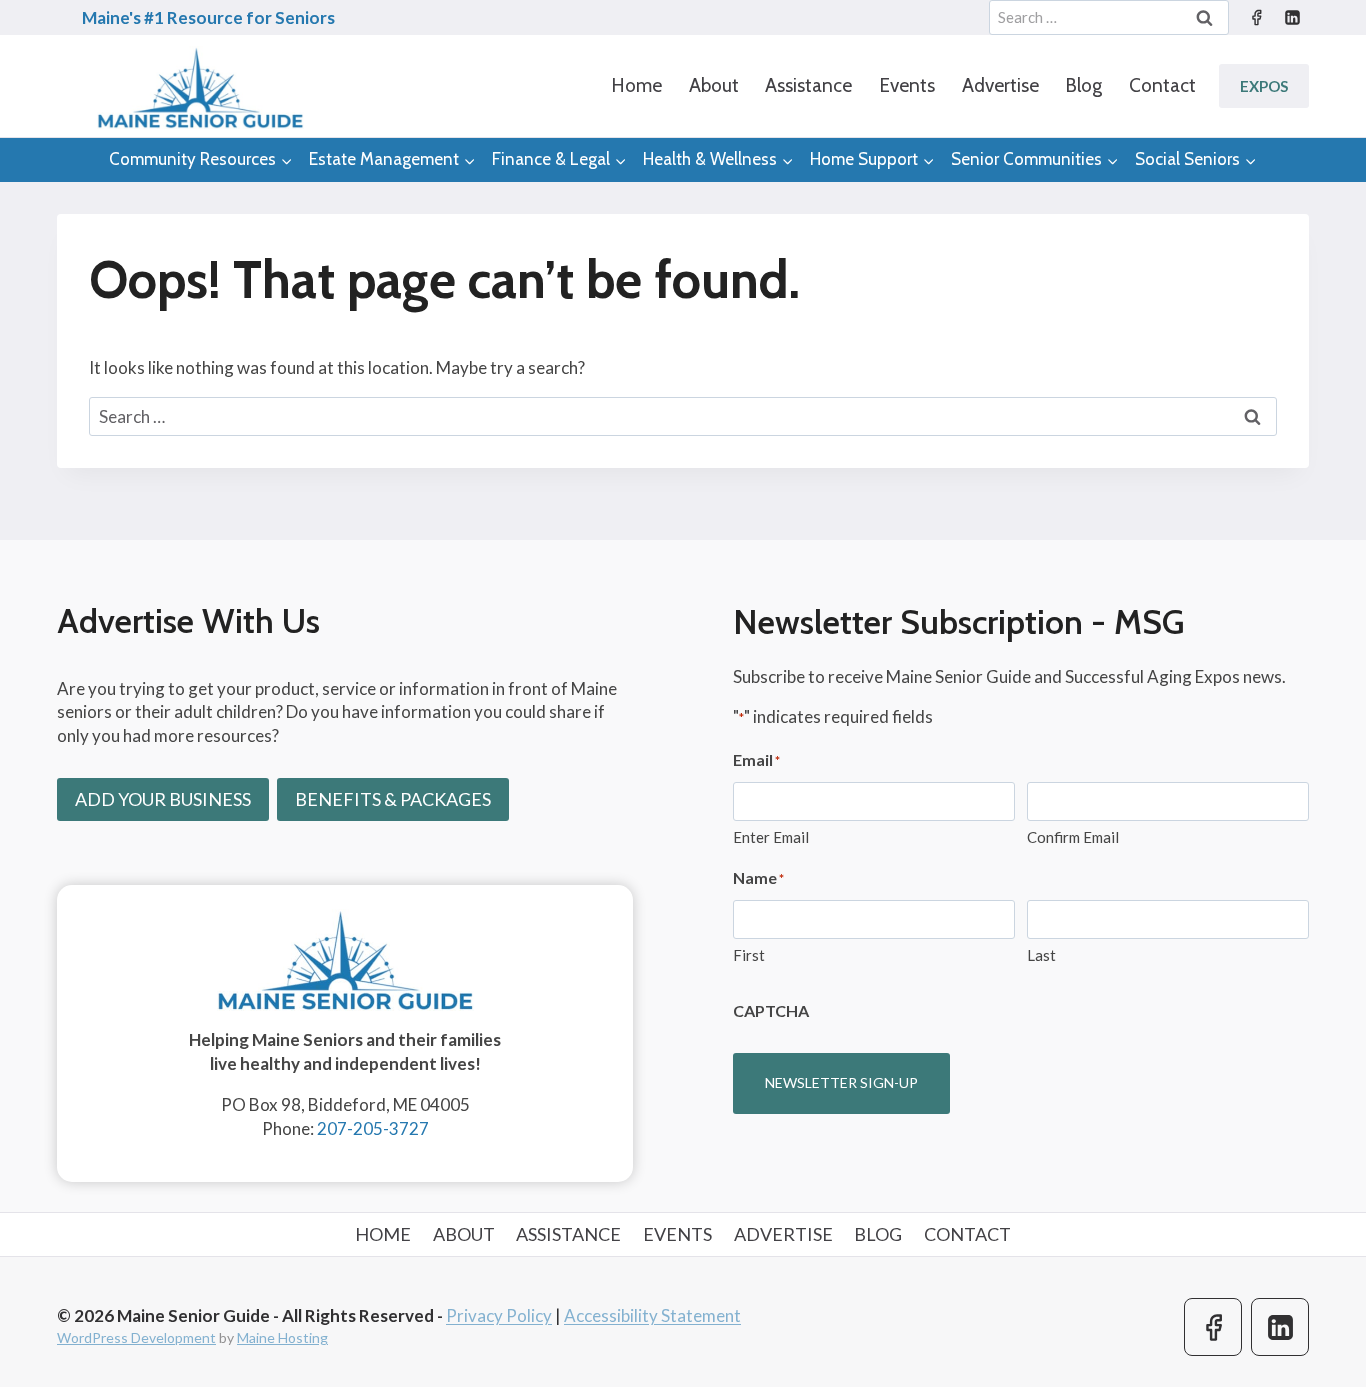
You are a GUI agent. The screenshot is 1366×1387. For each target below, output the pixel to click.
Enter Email (771, 837)
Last (1041, 955)
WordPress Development (136, 1337)
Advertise (1000, 85)
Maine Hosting (282, 1337)
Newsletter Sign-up (841, 1082)
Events (907, 85)
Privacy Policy (499, 1315)
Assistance (808, 85)
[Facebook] (1256, 18)
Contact (1162, 85)
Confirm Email (1073, 837)
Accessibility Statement (652, 1315)
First (749, 955)
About (714, 85)
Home (636, 85)
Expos (1264, 86)
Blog (1083, 85)
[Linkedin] (1292, 18)
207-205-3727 (373, 1128)
